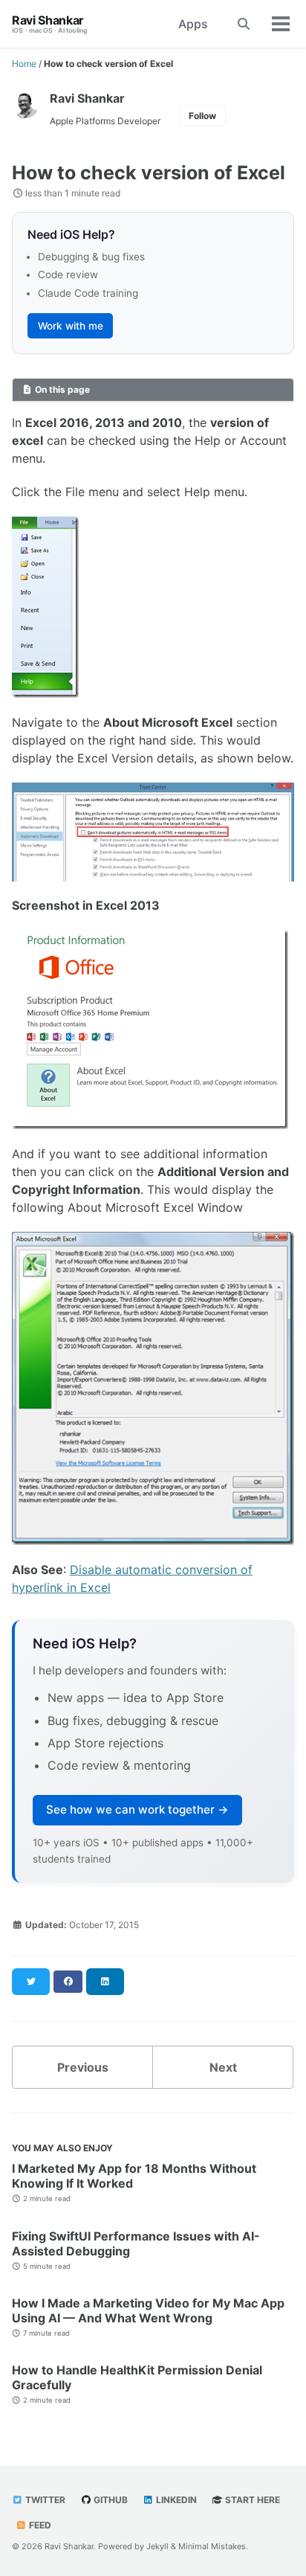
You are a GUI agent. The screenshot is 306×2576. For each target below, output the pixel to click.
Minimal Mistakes (212, 2546)
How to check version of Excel (149, 173)
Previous (83, 2067)
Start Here (251, 2500)
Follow (202, 116)
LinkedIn (175, 2500)
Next (223, 2067)
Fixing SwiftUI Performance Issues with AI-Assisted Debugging (136, 2243)
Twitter (44, 2500)
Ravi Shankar (50, 24)
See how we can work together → (137, 1809)
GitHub (110, 2500)
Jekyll (157, 2546)
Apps (193, 24)
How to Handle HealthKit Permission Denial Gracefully (137, 2377)
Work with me (71, 326)
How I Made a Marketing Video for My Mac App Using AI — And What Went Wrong (148, 2310)
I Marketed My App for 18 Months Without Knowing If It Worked (134, 2176)
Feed (39, 2525)
